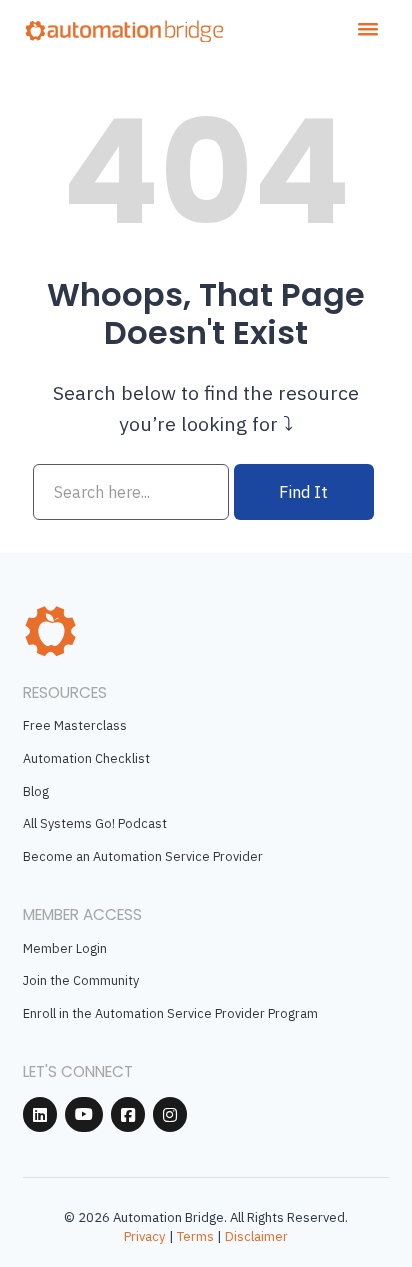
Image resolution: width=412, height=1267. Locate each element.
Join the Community (81, 980)
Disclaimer (256, 1236)
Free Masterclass (75, 725)
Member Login (65, 948)
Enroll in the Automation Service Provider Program (170, 1013)
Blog (36, 791)
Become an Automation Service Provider (143, 856)
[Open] (368, 29)
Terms (195, 1236)
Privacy (145, 1236)
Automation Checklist (86, 758)
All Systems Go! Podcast (95, 823)
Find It (303, 491)
